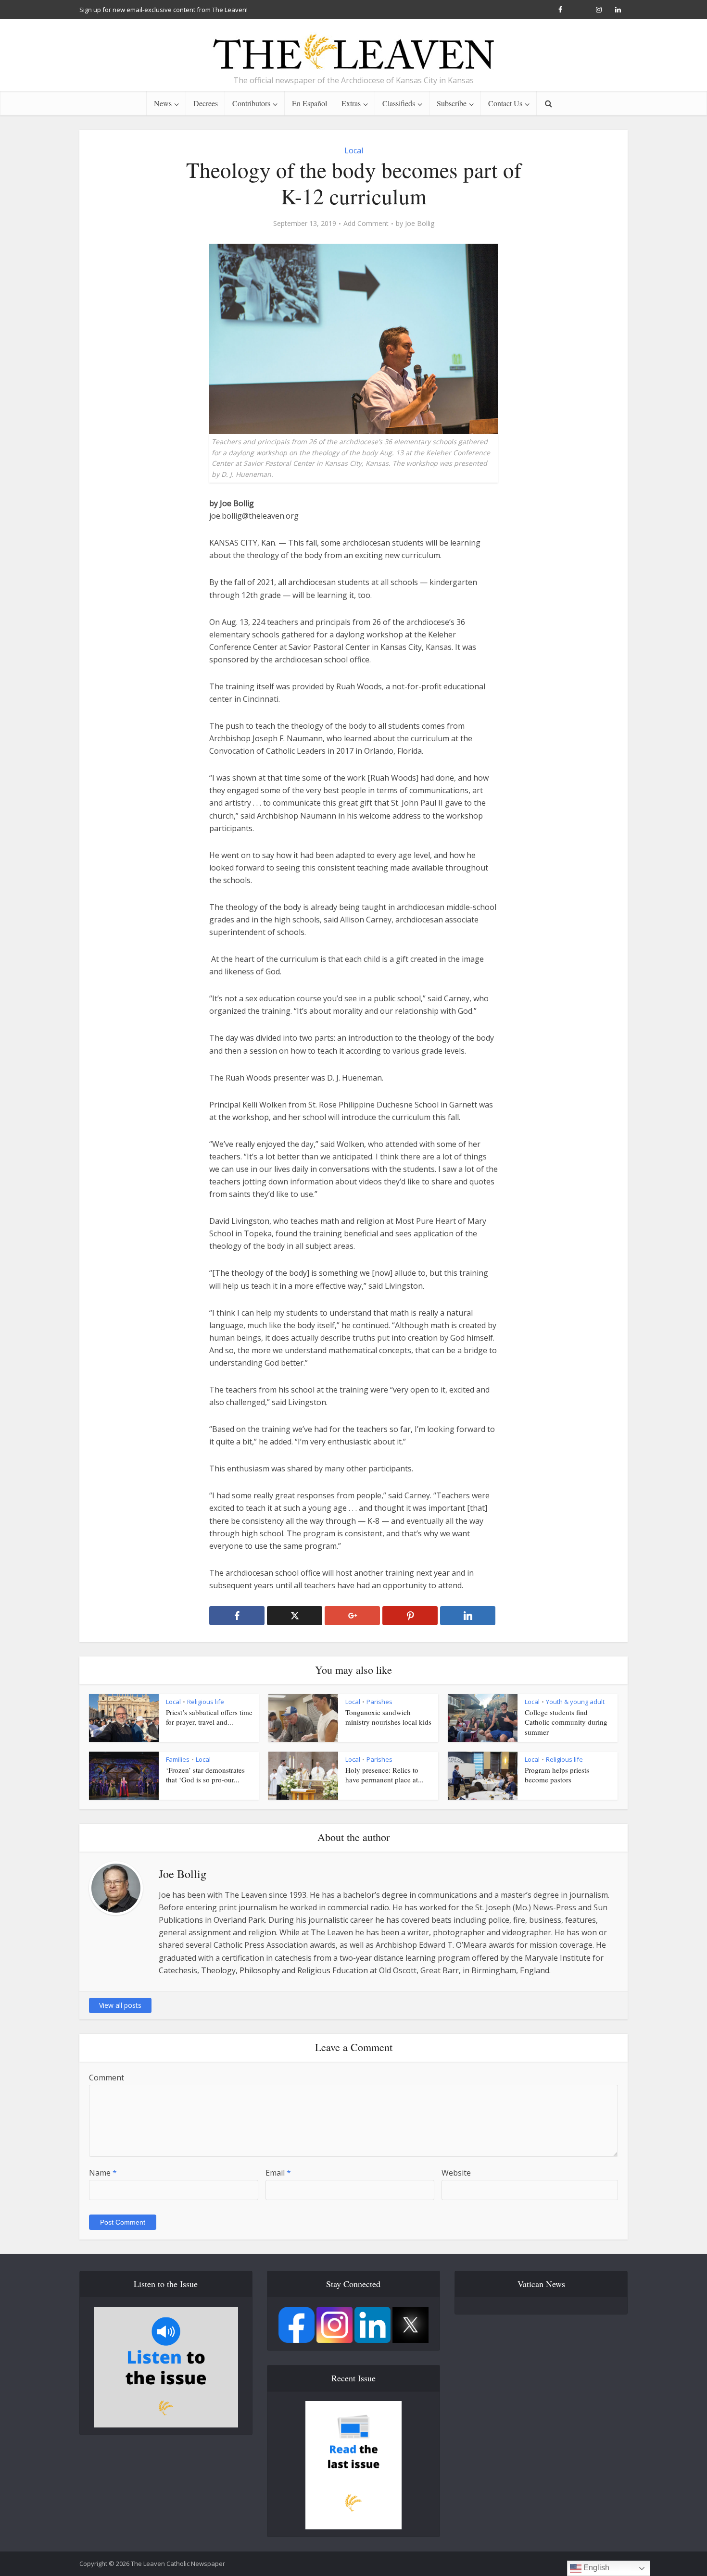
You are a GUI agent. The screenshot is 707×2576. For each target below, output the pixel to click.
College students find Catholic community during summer (566, 1722)
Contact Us (505, 103)
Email (278, 2173)
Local (354, 150)
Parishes (379, 1702)
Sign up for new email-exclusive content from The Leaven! (164, 10)
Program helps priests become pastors (557, 1775)
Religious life (206, 1702)
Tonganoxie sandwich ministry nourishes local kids (388, 1717)
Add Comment (366, 224)
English (595, 2568)
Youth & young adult (575, 1702)
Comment (107, 2078)
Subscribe (452, 103)
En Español (309, 103)
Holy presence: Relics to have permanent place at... (385, 1775)
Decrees (206, 103)
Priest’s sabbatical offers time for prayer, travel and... (209, 1717)
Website (456, 2173)
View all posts (120, 2005)
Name (103, 2173)
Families (178, 1759)
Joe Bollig (420, 224)
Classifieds (399, 103)
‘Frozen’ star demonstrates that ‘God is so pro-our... (205, 1775)
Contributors (251, 103)
